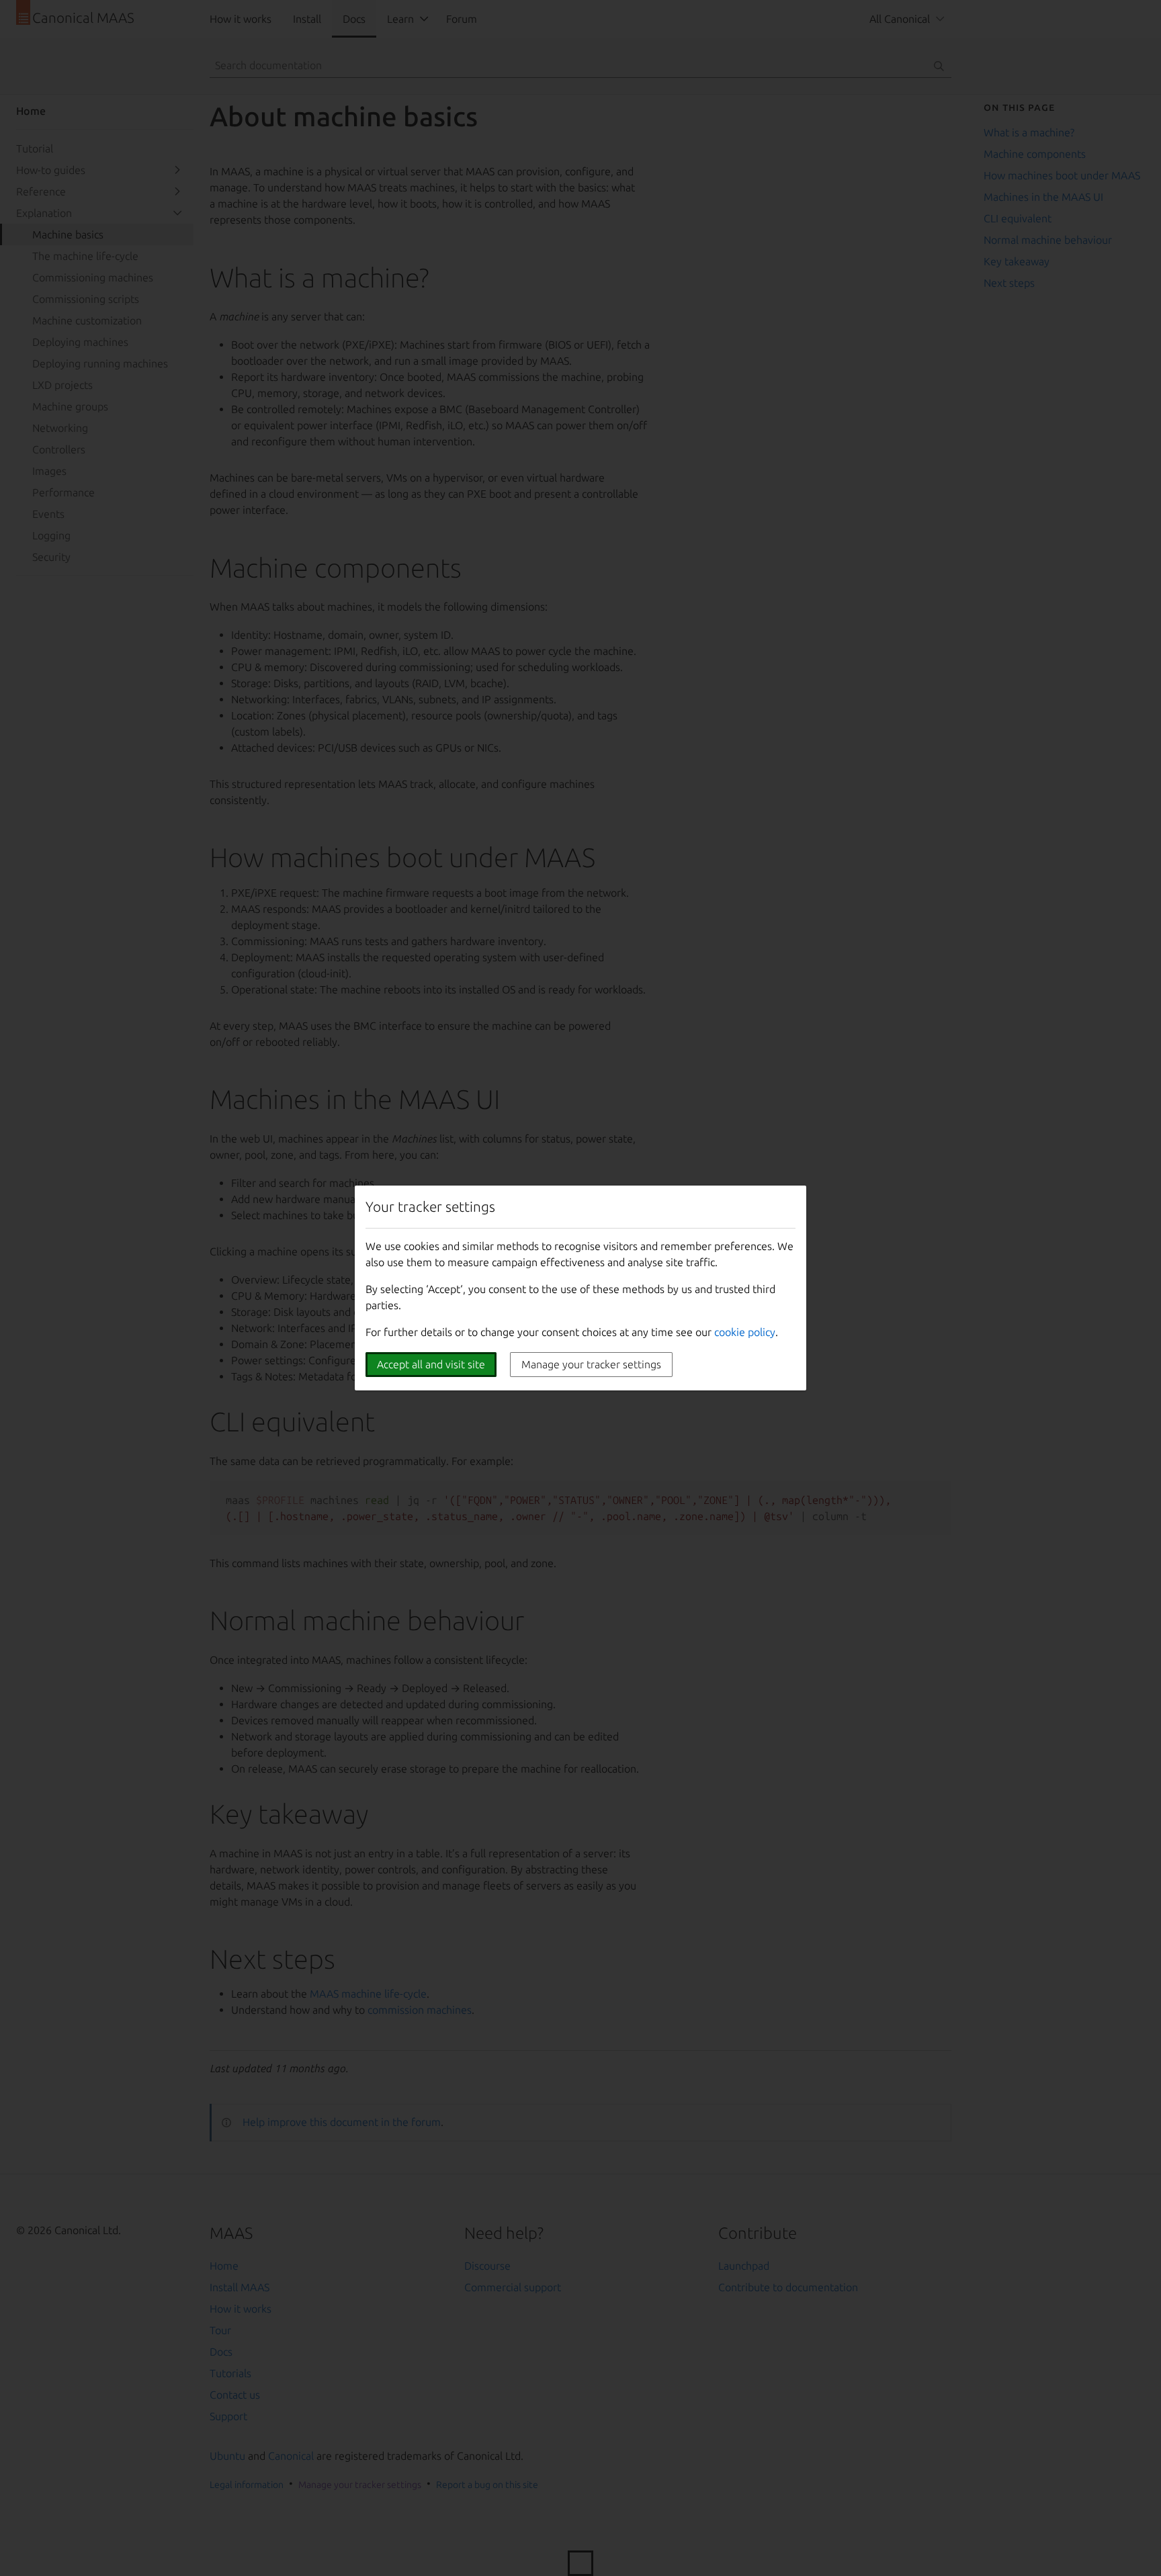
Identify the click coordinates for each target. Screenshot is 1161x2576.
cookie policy (745, 1332)
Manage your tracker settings (591, 1364)
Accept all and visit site (431, 1364)
